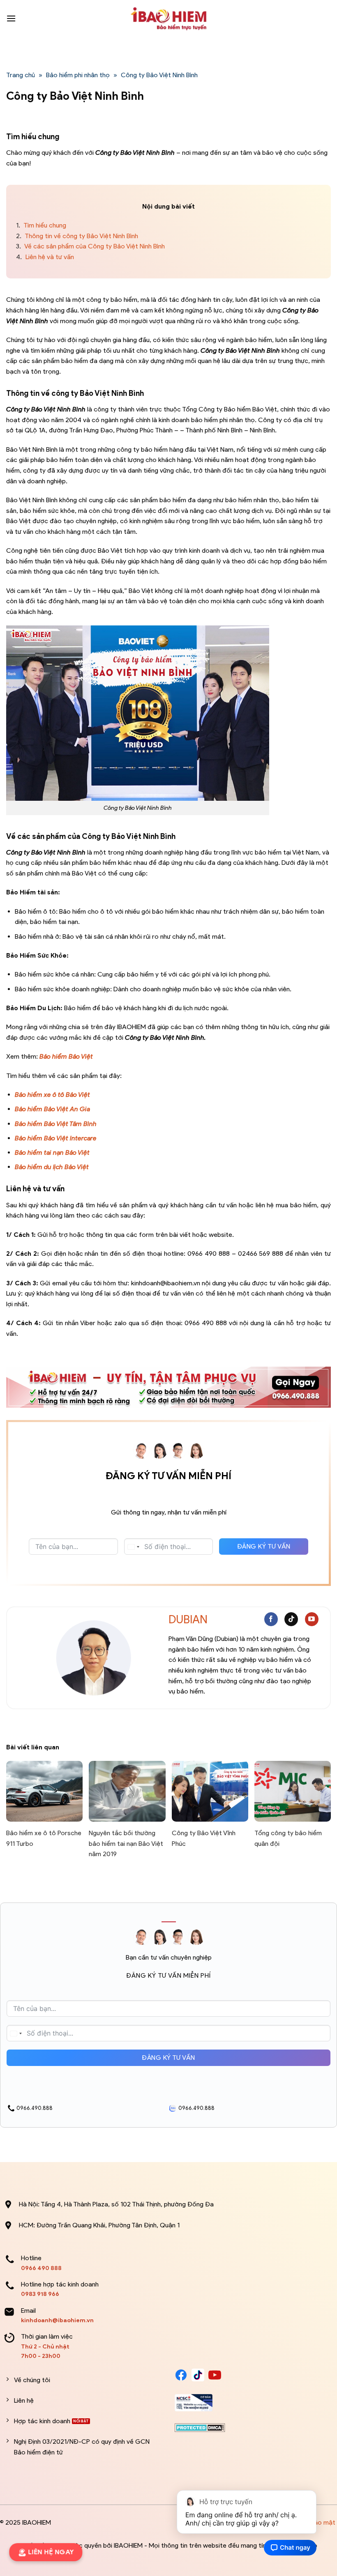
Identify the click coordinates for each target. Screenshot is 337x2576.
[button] (11, 18)
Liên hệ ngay (48, 2552)
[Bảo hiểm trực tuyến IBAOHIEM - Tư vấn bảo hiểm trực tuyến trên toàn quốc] (168, 18)
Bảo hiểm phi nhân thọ (78, 75)
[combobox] (133, 1547)
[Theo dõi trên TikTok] (291, 1619)
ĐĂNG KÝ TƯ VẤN (264, 1546)
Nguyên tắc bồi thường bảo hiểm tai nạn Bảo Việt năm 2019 (126, 1843)
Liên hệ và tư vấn (45, 257)
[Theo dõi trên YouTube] (312, 1619)
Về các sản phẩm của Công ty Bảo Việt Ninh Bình (90, 246)
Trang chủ (21, 75)
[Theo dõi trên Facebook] (271, 1619)
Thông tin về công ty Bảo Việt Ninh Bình (77, 236)
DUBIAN (188, 1619)
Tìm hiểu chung (41, 225)
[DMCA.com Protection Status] (200, 2427)
